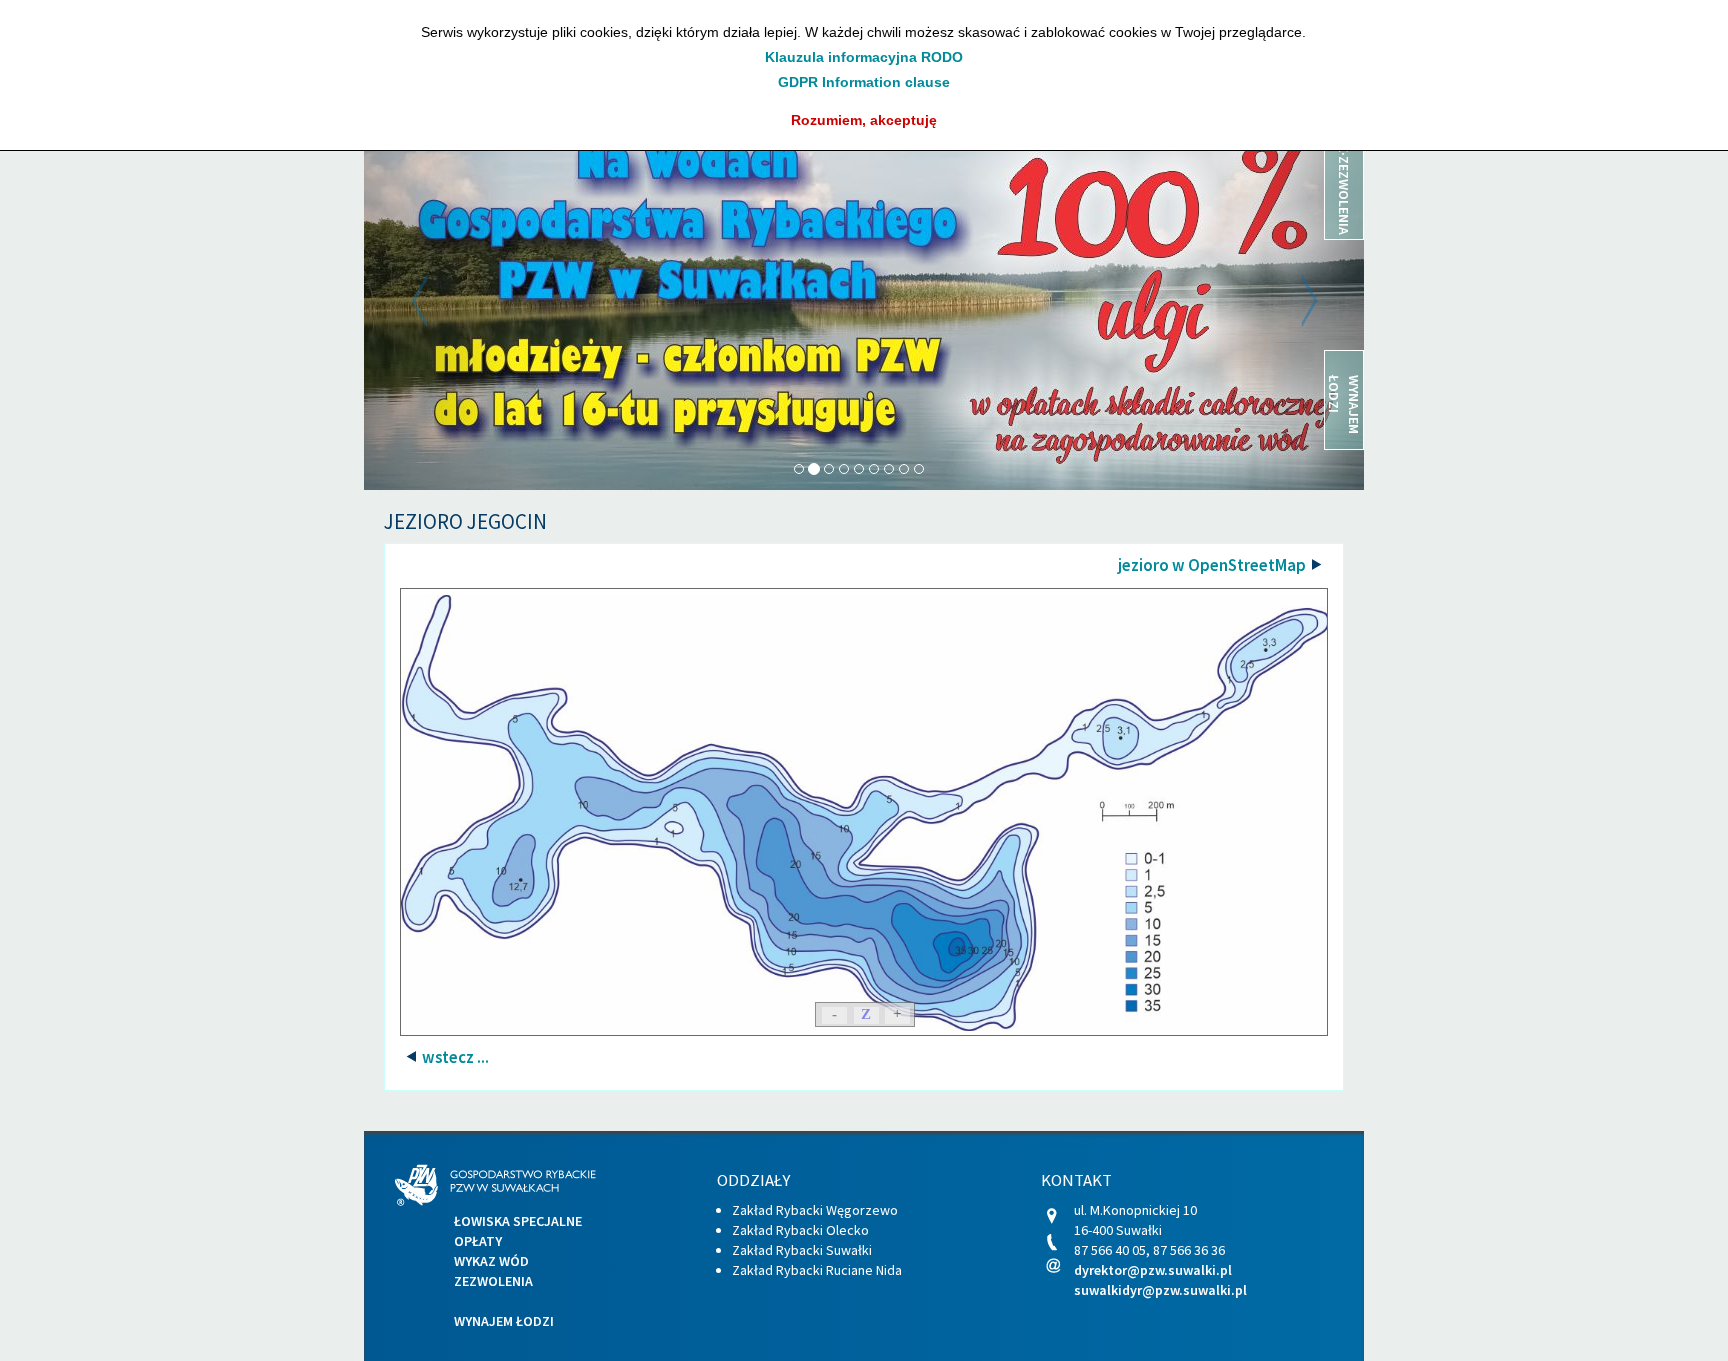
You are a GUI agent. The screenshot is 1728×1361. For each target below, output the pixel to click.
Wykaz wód (491, 1261)
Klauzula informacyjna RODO (864, 57)
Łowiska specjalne (518, 1221)
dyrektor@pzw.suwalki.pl (1153, 1270)
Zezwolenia (493, 1281)
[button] (439, 301)
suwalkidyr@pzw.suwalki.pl (1160, 1290)
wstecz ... (454, 1057)
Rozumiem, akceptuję (864, 120)
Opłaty (478, 1241)
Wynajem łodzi (504, 1321)
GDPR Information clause (864, 82)
